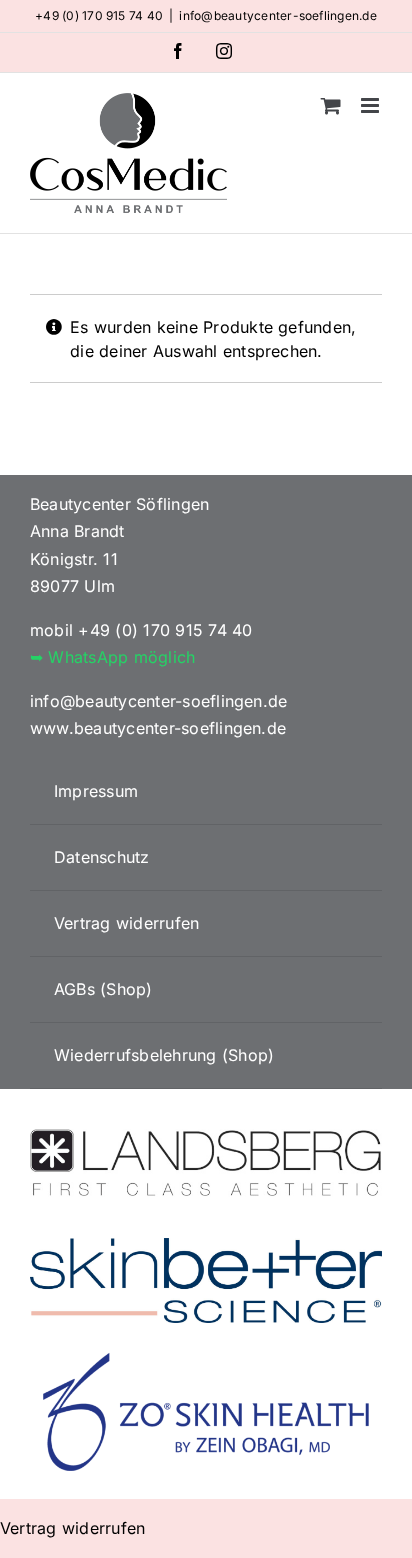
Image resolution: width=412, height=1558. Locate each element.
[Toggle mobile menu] (371, 105)
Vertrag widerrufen (72, 1528)
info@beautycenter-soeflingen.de (277, 15)
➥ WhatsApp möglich (112, 657)
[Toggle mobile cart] (331, 105)
